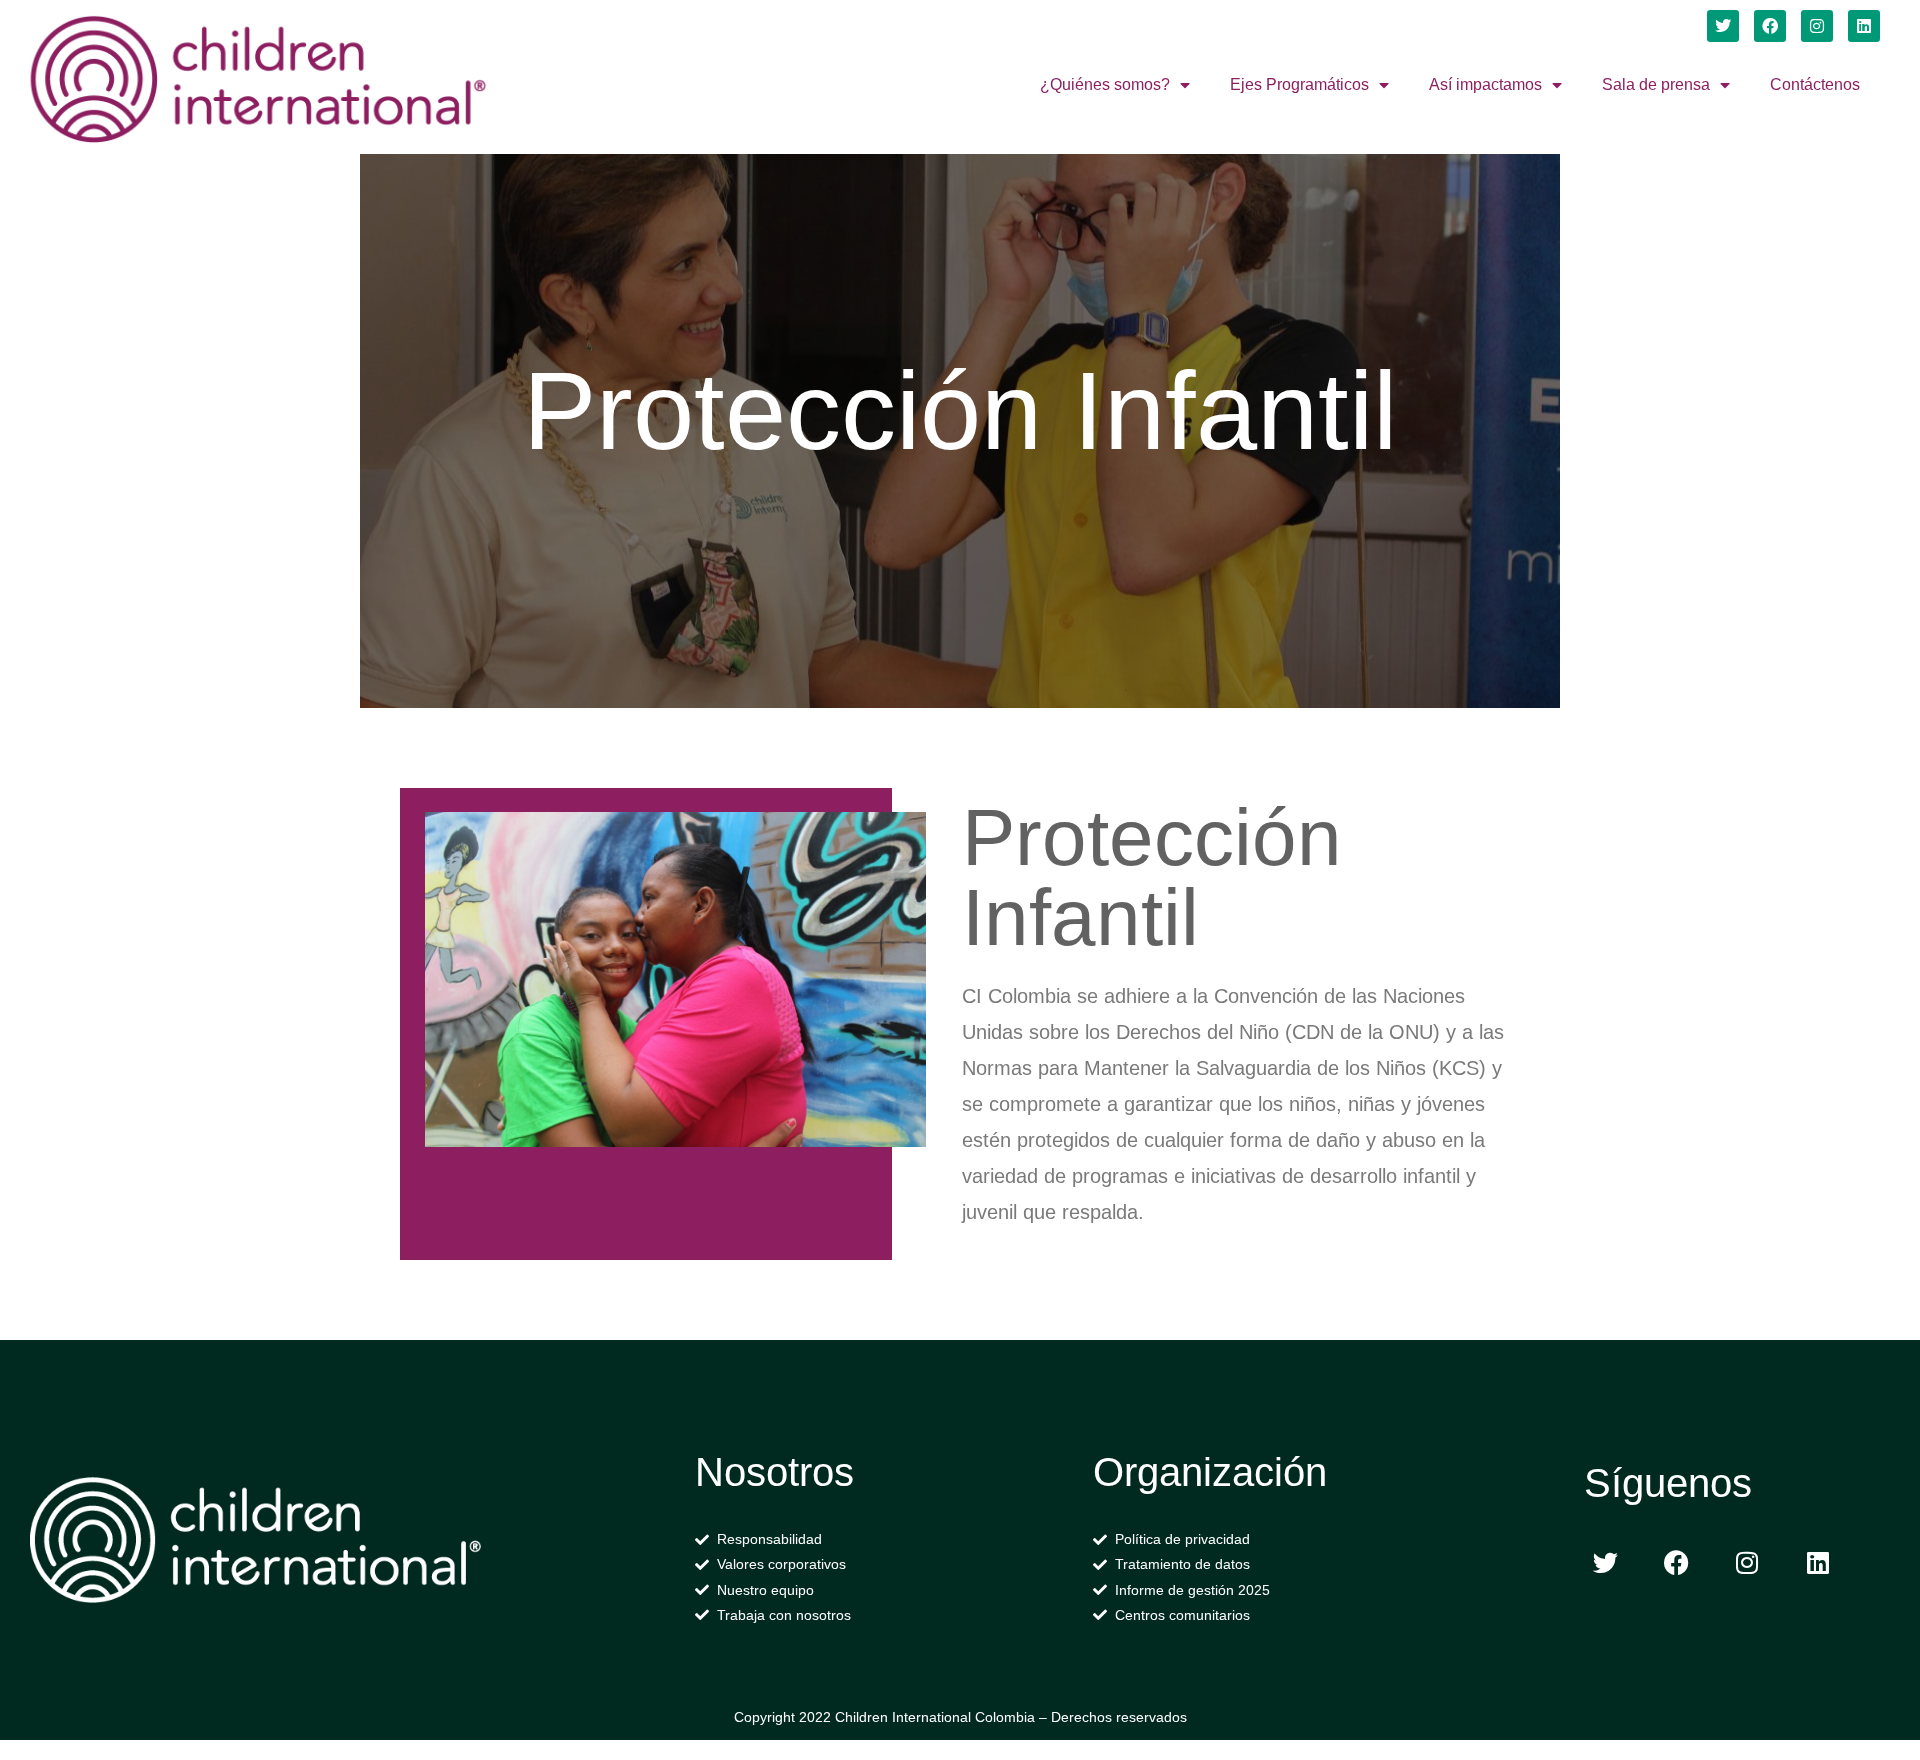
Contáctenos (1815, 84)
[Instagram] (1817, 26)
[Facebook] (1770, 26)
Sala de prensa (1656, 84)
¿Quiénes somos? (1105, 84)
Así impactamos (1485, 84)
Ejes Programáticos (1299, 84)
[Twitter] (1723, 26)
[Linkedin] (1864, 26)
